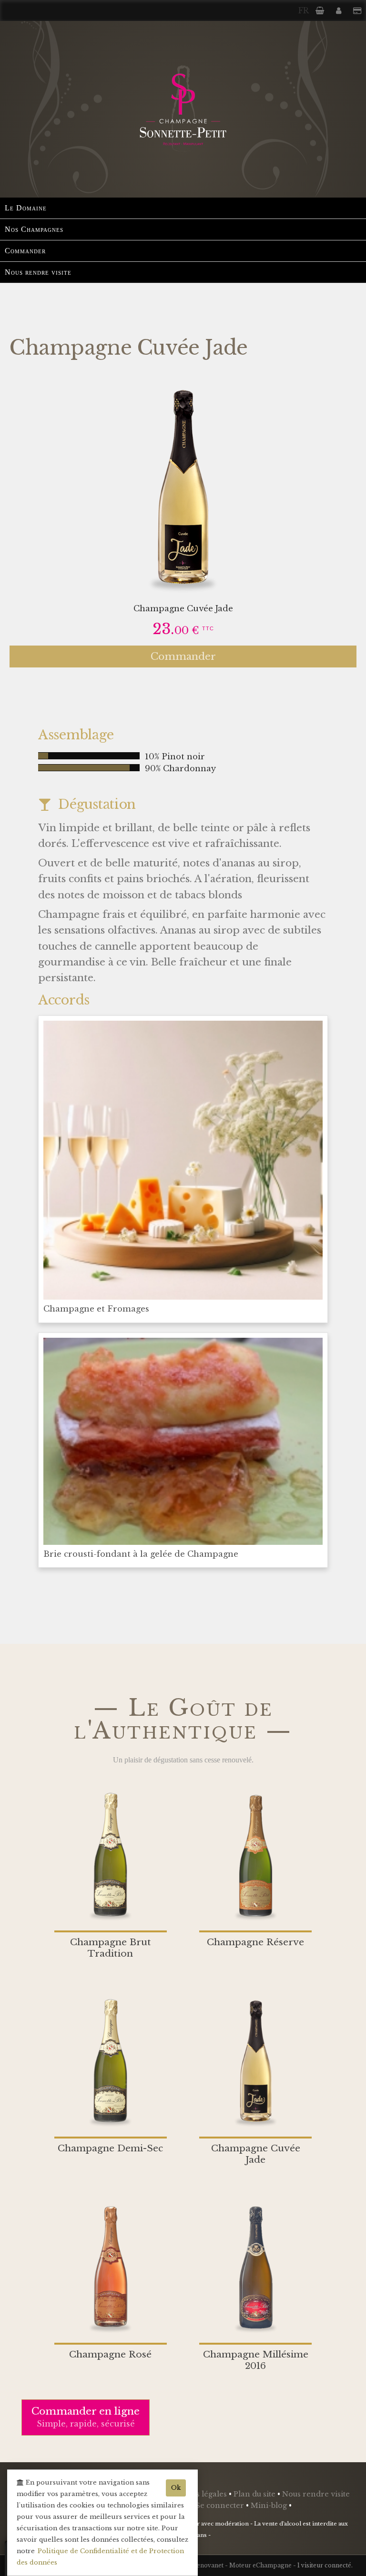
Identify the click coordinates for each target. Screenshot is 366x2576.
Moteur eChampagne (260, 2565)
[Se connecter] (340, 10)
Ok (176, 2488)
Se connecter (221, 2506)
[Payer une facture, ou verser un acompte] (357, 10)
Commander (25, 251)
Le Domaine (26, 208)
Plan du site (255, 2494)
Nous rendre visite (38, 272)
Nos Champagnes (34, 229)
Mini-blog (270, 2506)
